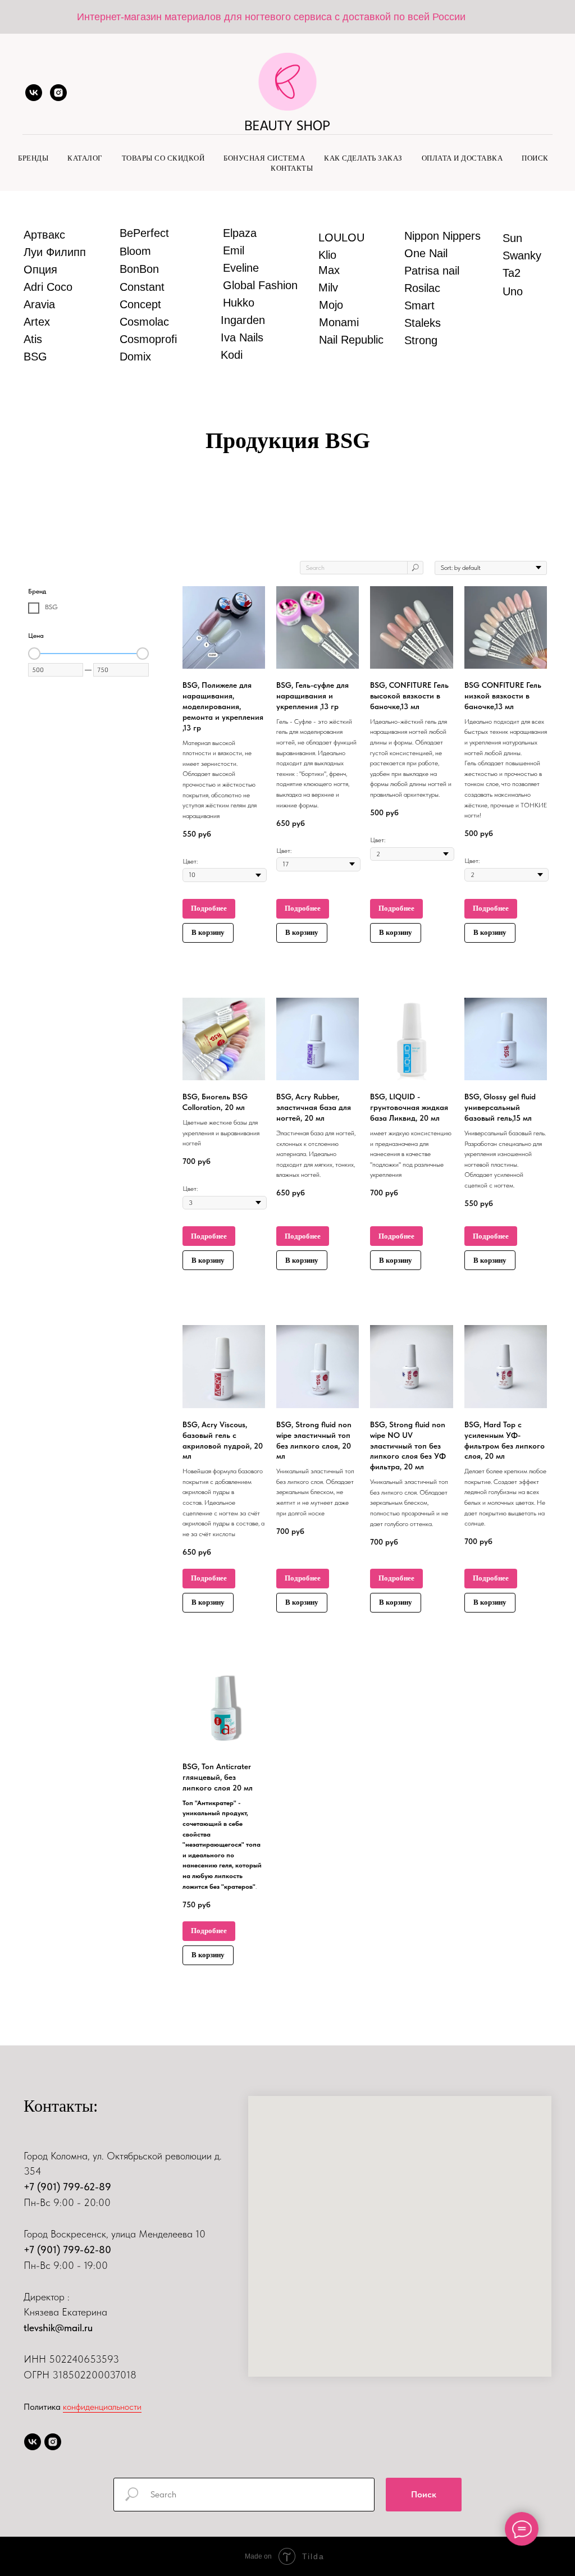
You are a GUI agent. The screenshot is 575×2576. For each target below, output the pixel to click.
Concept (140, 304)
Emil (234, 250)
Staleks (423, 323)
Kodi (232, 355)
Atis (33, 339)
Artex (37, 322)
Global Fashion (260, 285)
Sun (512, 238)
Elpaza (240, 233)
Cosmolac (144, 322)
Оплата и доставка (462, 158)
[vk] (34, 93)
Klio (327, 255)
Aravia (39, 304)
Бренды (33, 158)
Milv (328, 287)
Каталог (85, 158)
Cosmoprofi (148, 339)
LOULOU (341, 237)
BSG (35, 357)
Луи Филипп (55, 252)
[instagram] (58, 93)
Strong (421, 340)
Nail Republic (351, 340)
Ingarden (243, 320)
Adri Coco (48, 287)
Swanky (522, 255)
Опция (40, 270)
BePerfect (144, 233)
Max (329, 270)
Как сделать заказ (363, 158)
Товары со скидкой (163, 158)
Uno (513, 291)
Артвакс (44, 235)
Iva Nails (242, 337)
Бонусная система (264, 158)
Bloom (135, 251)
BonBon (139, 269)
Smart (419, 305)
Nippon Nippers (442, 236)
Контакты (292, 168)
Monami (339, 322)
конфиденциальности (102, 2407)
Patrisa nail (432, 271)
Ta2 (512, 273)
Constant (142, 287)
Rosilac (422, 288)
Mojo (331, 305)
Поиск (535, 158)
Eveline (241, 268)
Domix (135, 357)
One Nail (426, 253)
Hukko (239, 303)
